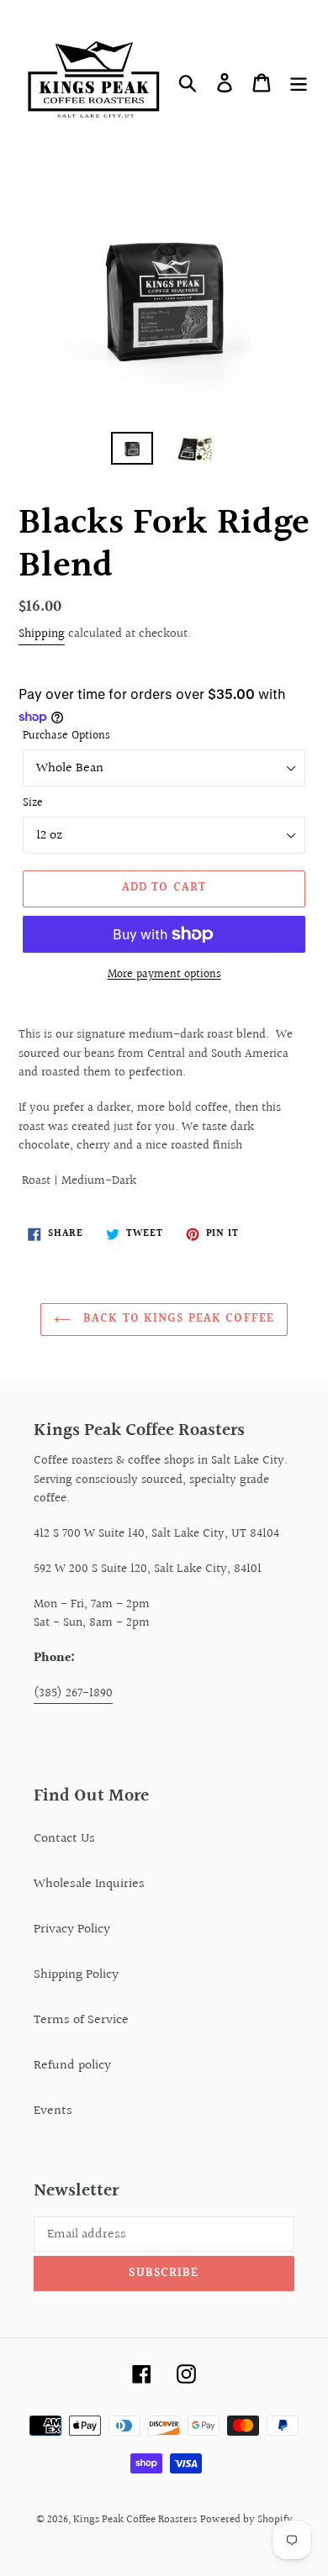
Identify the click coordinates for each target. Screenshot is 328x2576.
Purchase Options (66, 736)
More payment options (164, 975)
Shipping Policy (76, 1975)
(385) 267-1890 (73, 1693)
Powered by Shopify (246, 2520)
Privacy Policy (72, 1929)
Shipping (42, 634)
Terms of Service (81, 2020)
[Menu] (299, 83)
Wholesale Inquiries (89, 1884)
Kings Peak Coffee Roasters (135, 2520)
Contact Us (64, 1839)
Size (33, 804)
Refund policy (72, 2066)
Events (53, 2111)
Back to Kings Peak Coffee (177, 1319)
